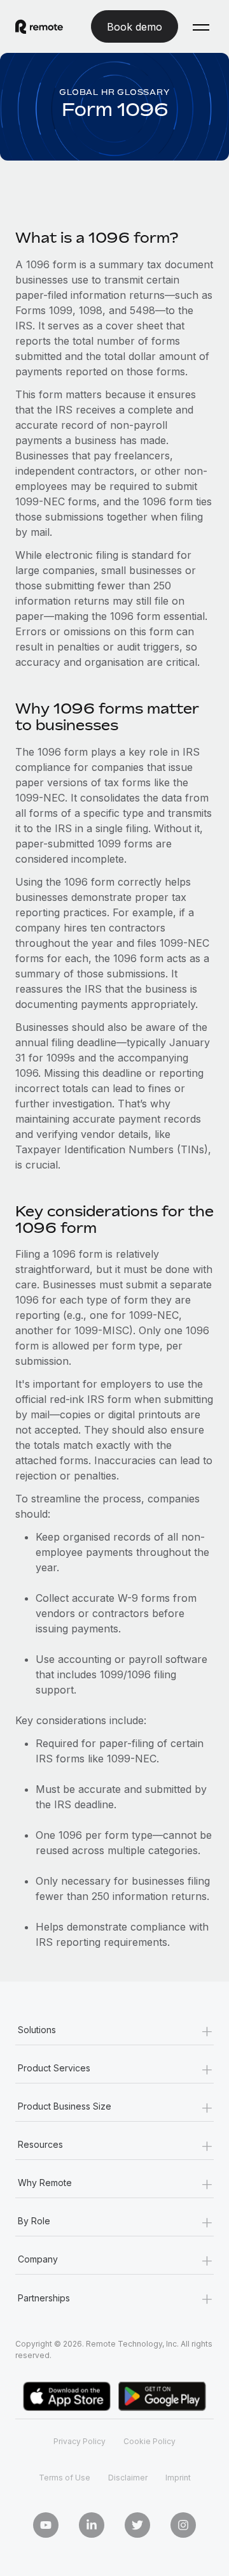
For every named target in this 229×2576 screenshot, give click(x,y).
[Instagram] (183, 2525)
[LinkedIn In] (92, 2525)
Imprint (178, 2478)
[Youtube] (46, 2525)
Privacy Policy (80, 2441)
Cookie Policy (149, 2441)
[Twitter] (137, 2525)
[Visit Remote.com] (39, 27)
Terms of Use (65, 2478)
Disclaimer (128, 2478)
